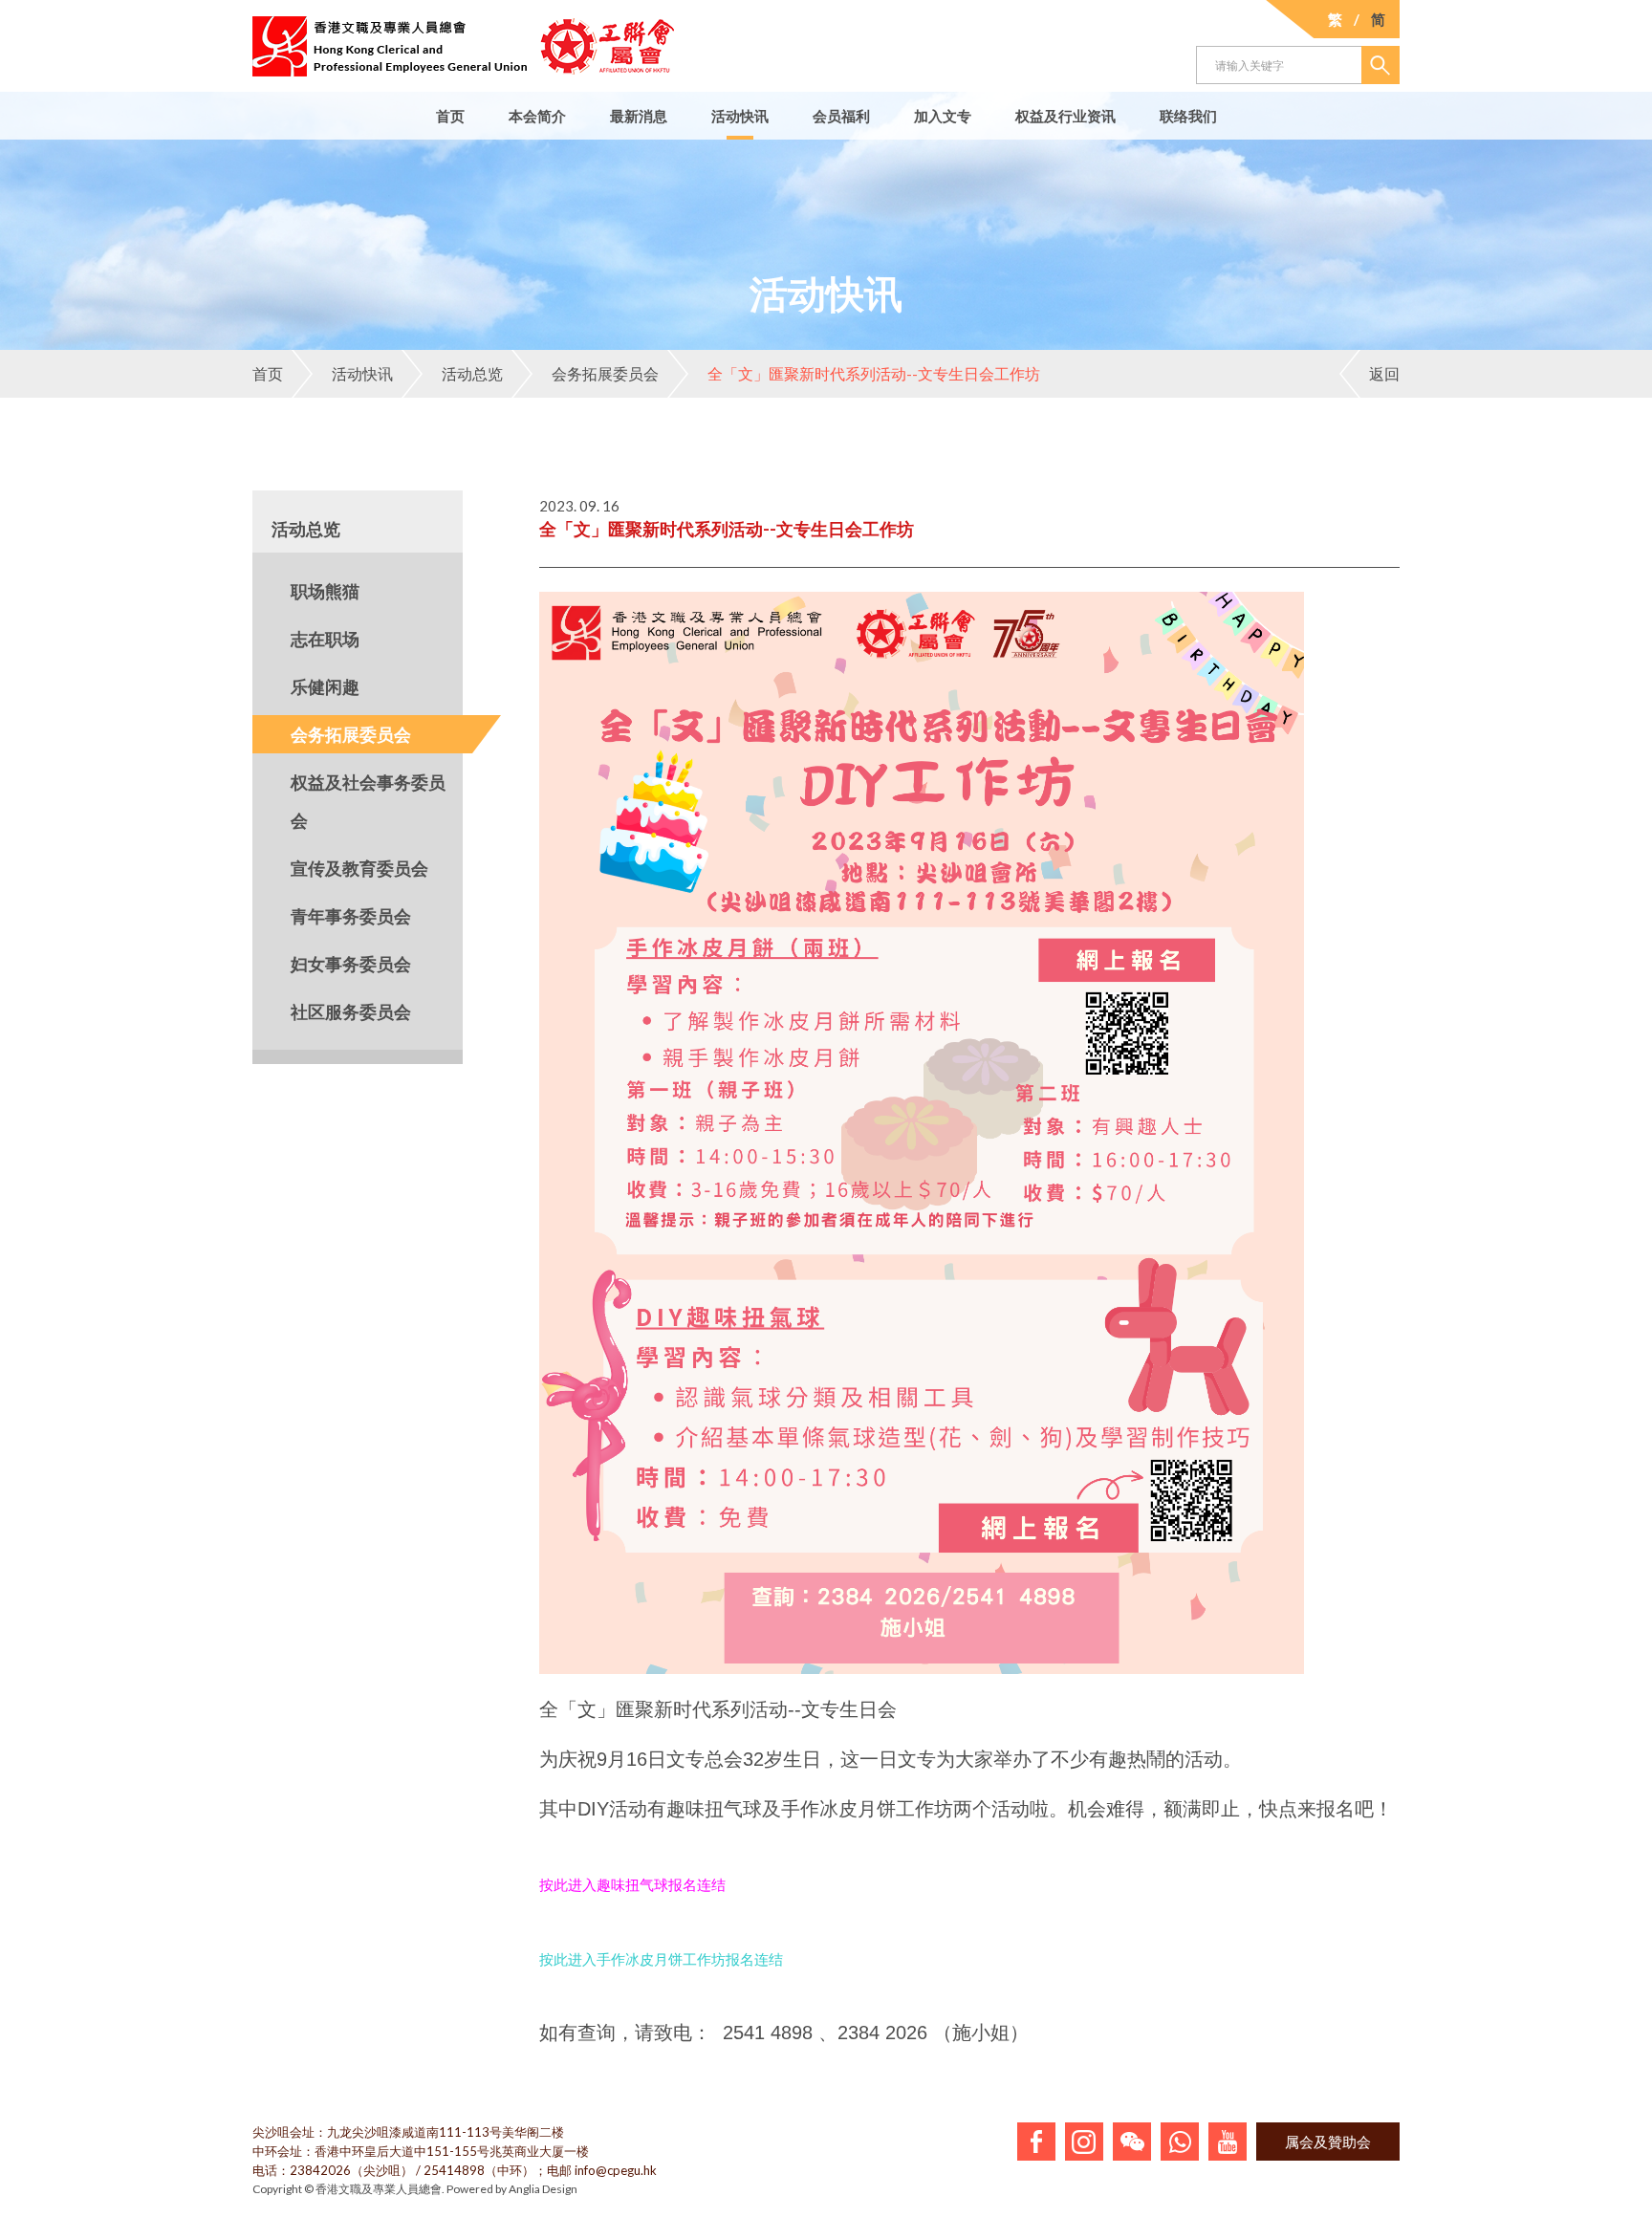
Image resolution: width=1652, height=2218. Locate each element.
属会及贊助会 (1328, 2142)
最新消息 (639, 116)
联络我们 (1188, 116)
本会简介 (537, 116)
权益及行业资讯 (1065, 116)
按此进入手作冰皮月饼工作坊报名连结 (661, 1959)
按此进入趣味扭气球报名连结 (632, 1885)
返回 (1384, 373)
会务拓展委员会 (605, 373)
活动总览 (472, 373)
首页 (450, 116)
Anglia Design (543, 2189)
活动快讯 (740, 116)
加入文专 (943, 116)
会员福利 (841, 116)
